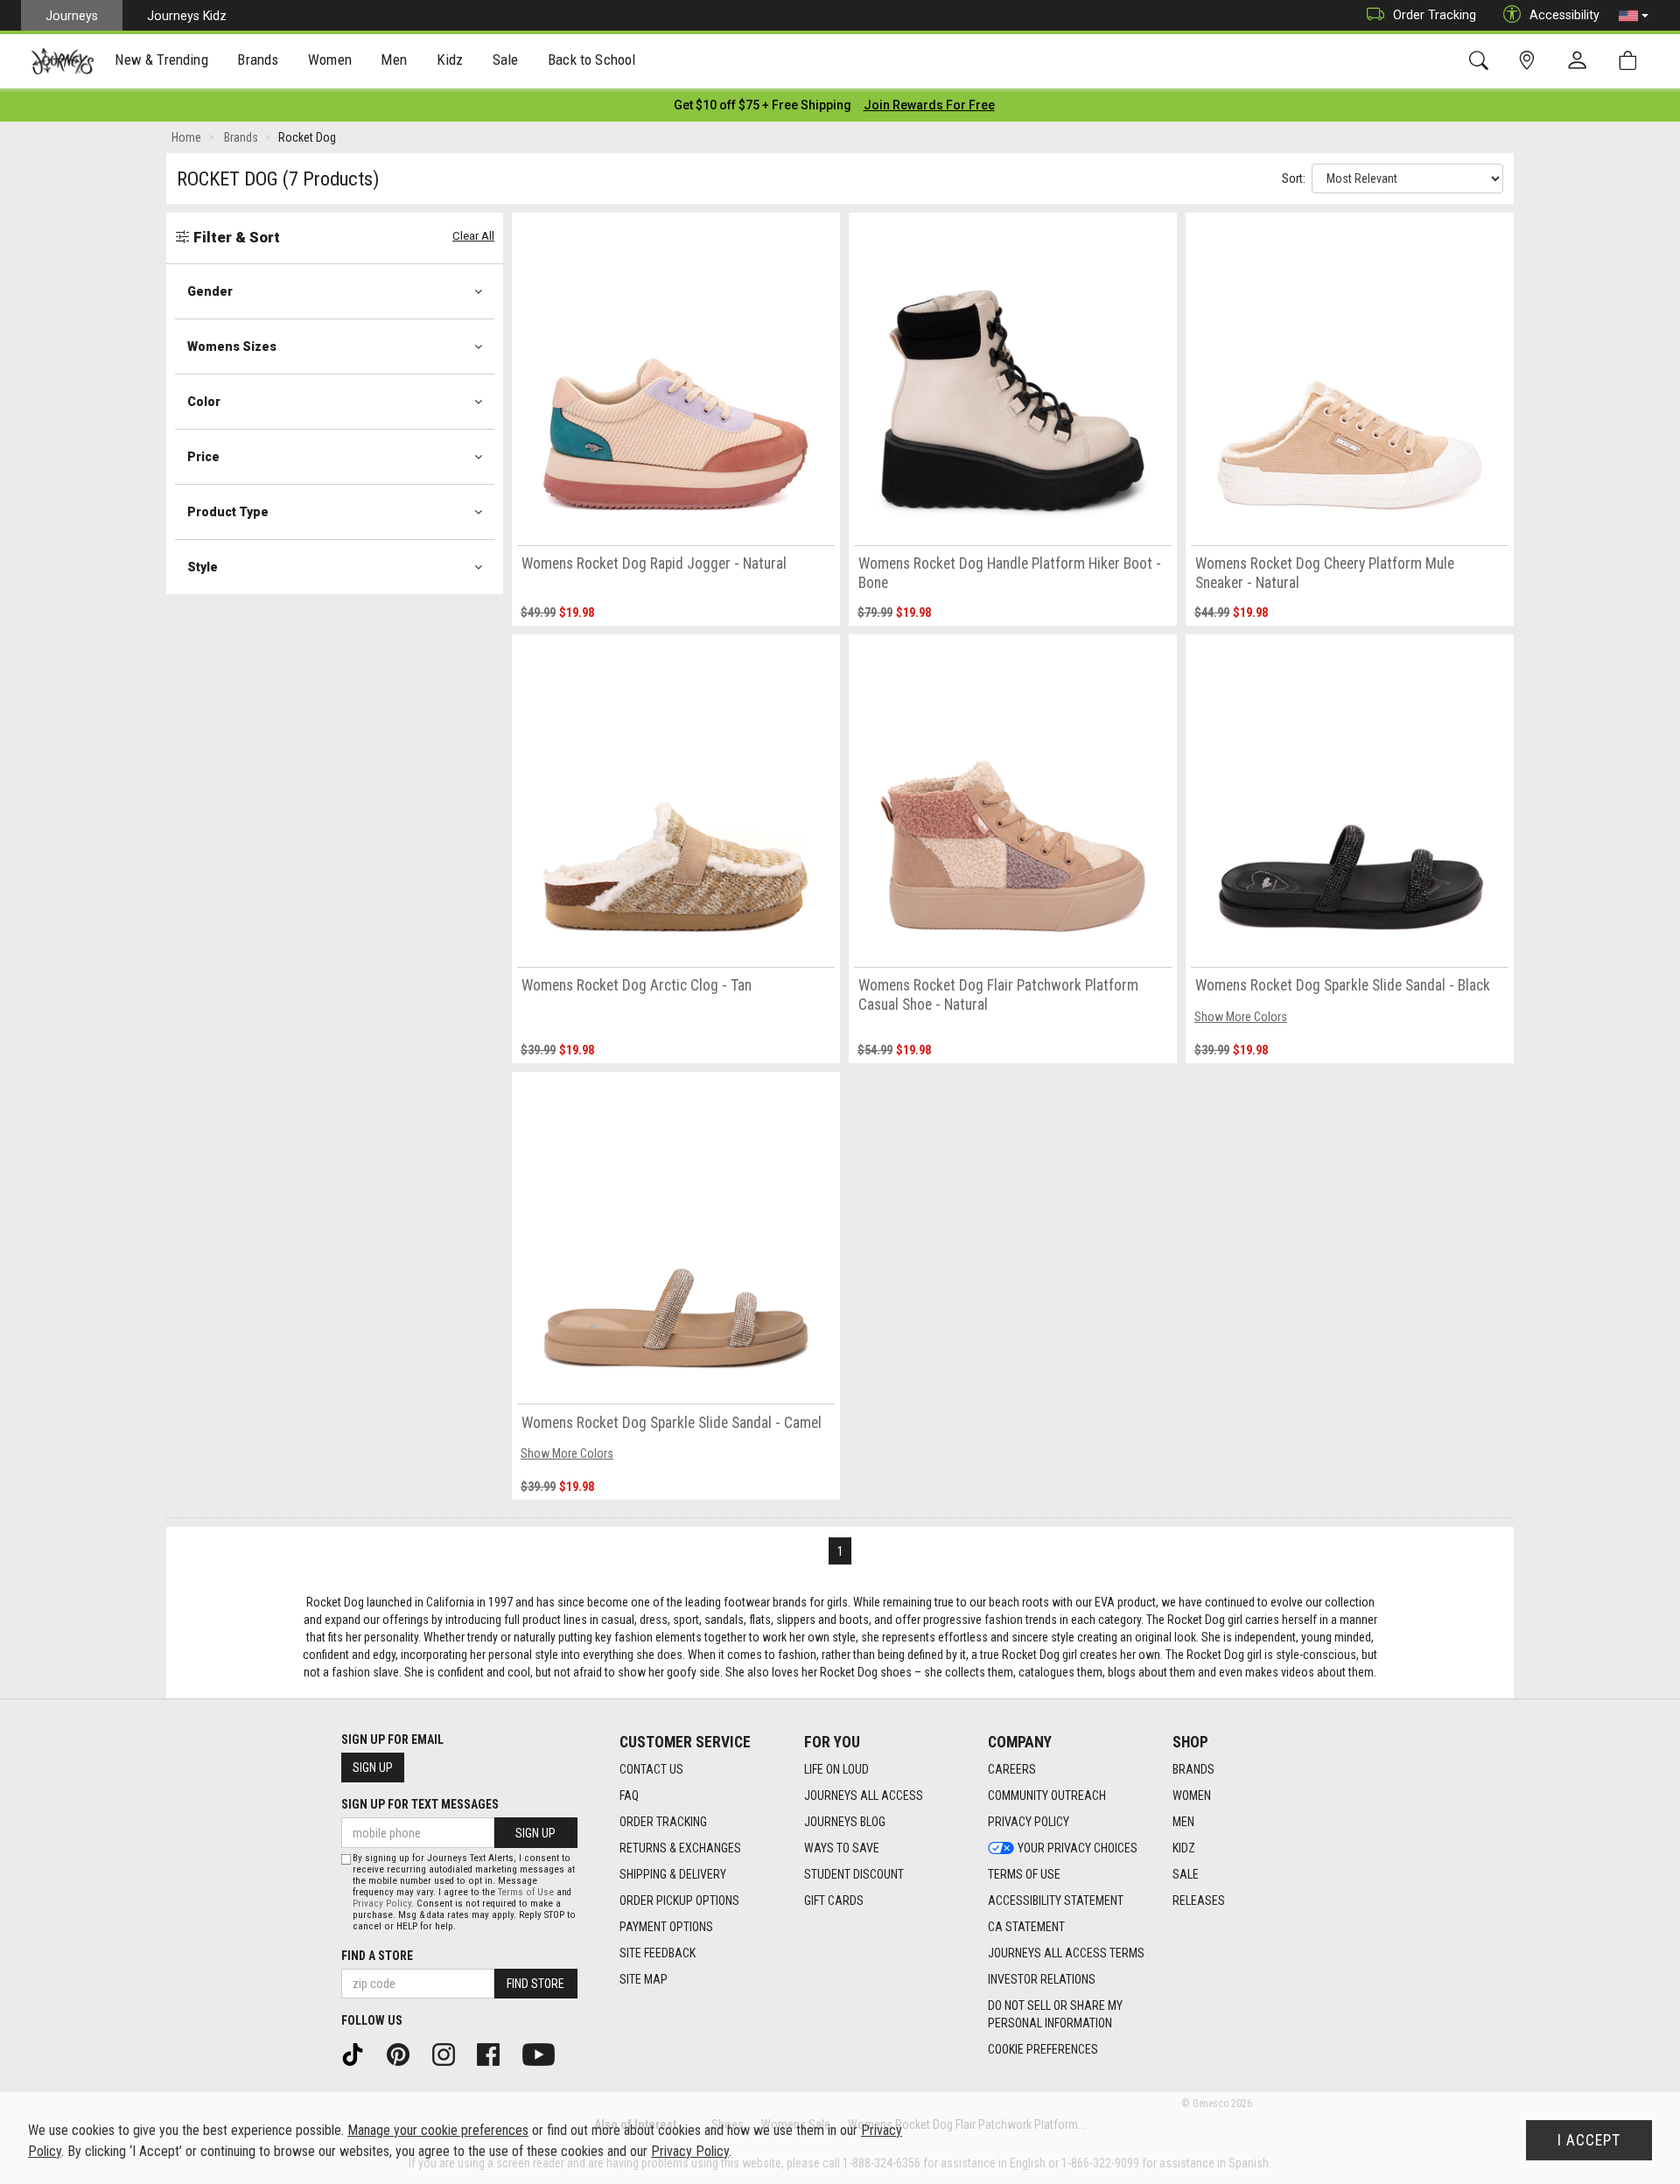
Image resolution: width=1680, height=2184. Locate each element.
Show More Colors (1241, 1017)
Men (1183, 1822)
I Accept (1589, 2140)
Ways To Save (842, 1848)
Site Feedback (658, 1953)
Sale (1186, 1874)
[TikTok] (359, 2053)
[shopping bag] (1631, 61)
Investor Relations (1042, 1979)
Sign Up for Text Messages (420, 1804)
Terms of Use (1024, 1874)
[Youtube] (545, 2053)
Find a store (377, 1956)
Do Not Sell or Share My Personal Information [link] (1055, 2014)
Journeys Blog (845, 1822)
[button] (1634, 16)
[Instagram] (450, 2053)
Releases (1199, 1900)
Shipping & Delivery (673, 1874)
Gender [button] (210, 291)
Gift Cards (834, 1900)
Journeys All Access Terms (1066, 1953)
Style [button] (203, 567)
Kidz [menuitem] (450, 59)
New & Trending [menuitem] (161, 59)
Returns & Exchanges (680, 1848)
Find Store (535, 1984)
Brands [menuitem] (258, 59)
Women (1192, 1795)
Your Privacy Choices (1078, 1848)
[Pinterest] (404, 2053)
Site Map (644, 1979)
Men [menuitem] (394, 59)
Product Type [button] (228, 512)
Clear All (473, 236)
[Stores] (1530, 61)
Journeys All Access (864, 1795)
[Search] (1482, 61)
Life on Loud (836, 1769)
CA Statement (1026, 1927)
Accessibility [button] (1564, 15)
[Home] (63, 61)
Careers (1012, 1769)
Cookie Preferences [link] (1043, 2049)
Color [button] (204, 402)
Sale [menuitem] (506, 59)
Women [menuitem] (330, 59)
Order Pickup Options (679, 1900)
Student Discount (854, 1874)
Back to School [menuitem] (591, 59)
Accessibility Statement (1056, 1900)
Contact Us (651, 1769)
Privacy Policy (1029, 1822)
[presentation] (162, 62)
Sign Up (373, 1767)
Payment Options (666, 1927)
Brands (1193, 1769)
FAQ (629, 1795)
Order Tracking (1435, 15)
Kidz (1184, 1848)
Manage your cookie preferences (438, 2130)
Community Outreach (1047, 1795)
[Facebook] (494, 2053)
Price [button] (203, 457)
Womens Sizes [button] (232, 346)
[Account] (1581, 61)
